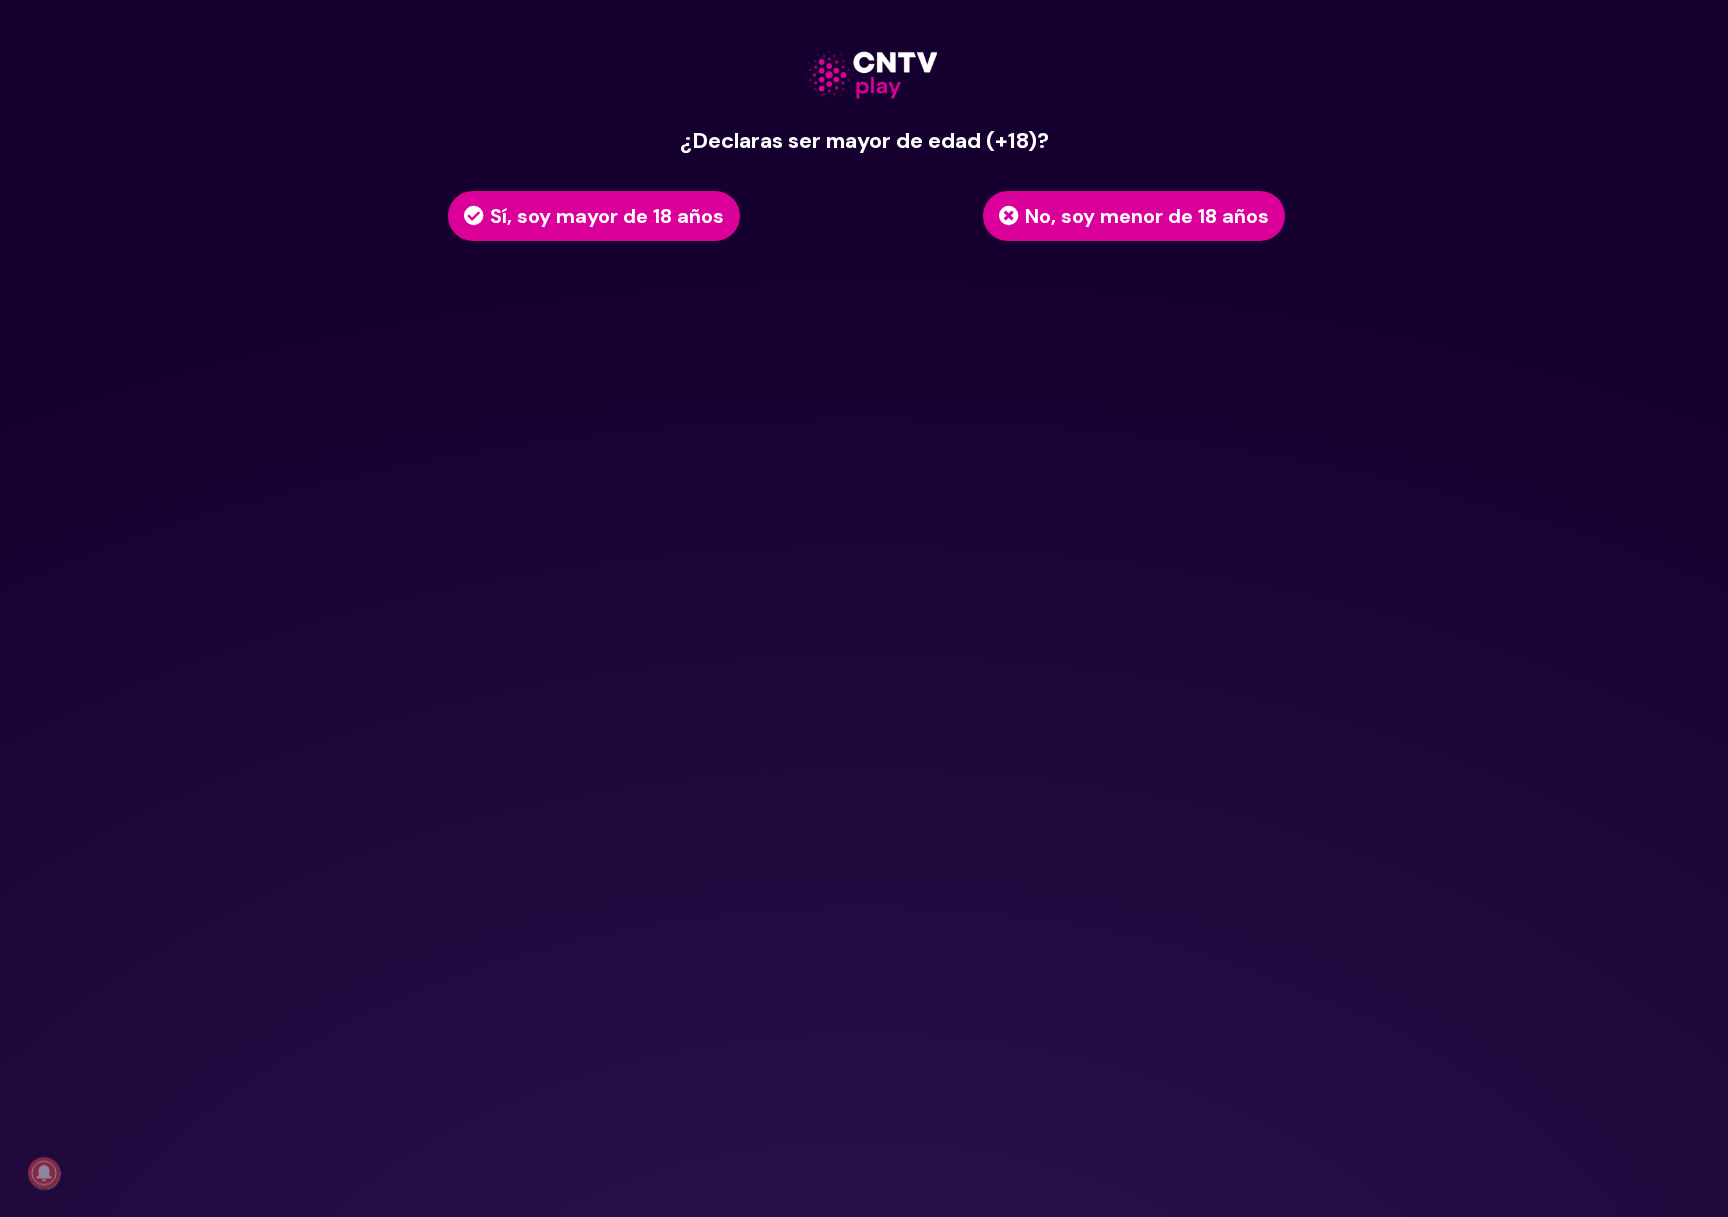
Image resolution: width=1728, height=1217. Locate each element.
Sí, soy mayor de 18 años (607, 216)
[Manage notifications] (44, 1173)
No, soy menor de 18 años (1147, 216)
